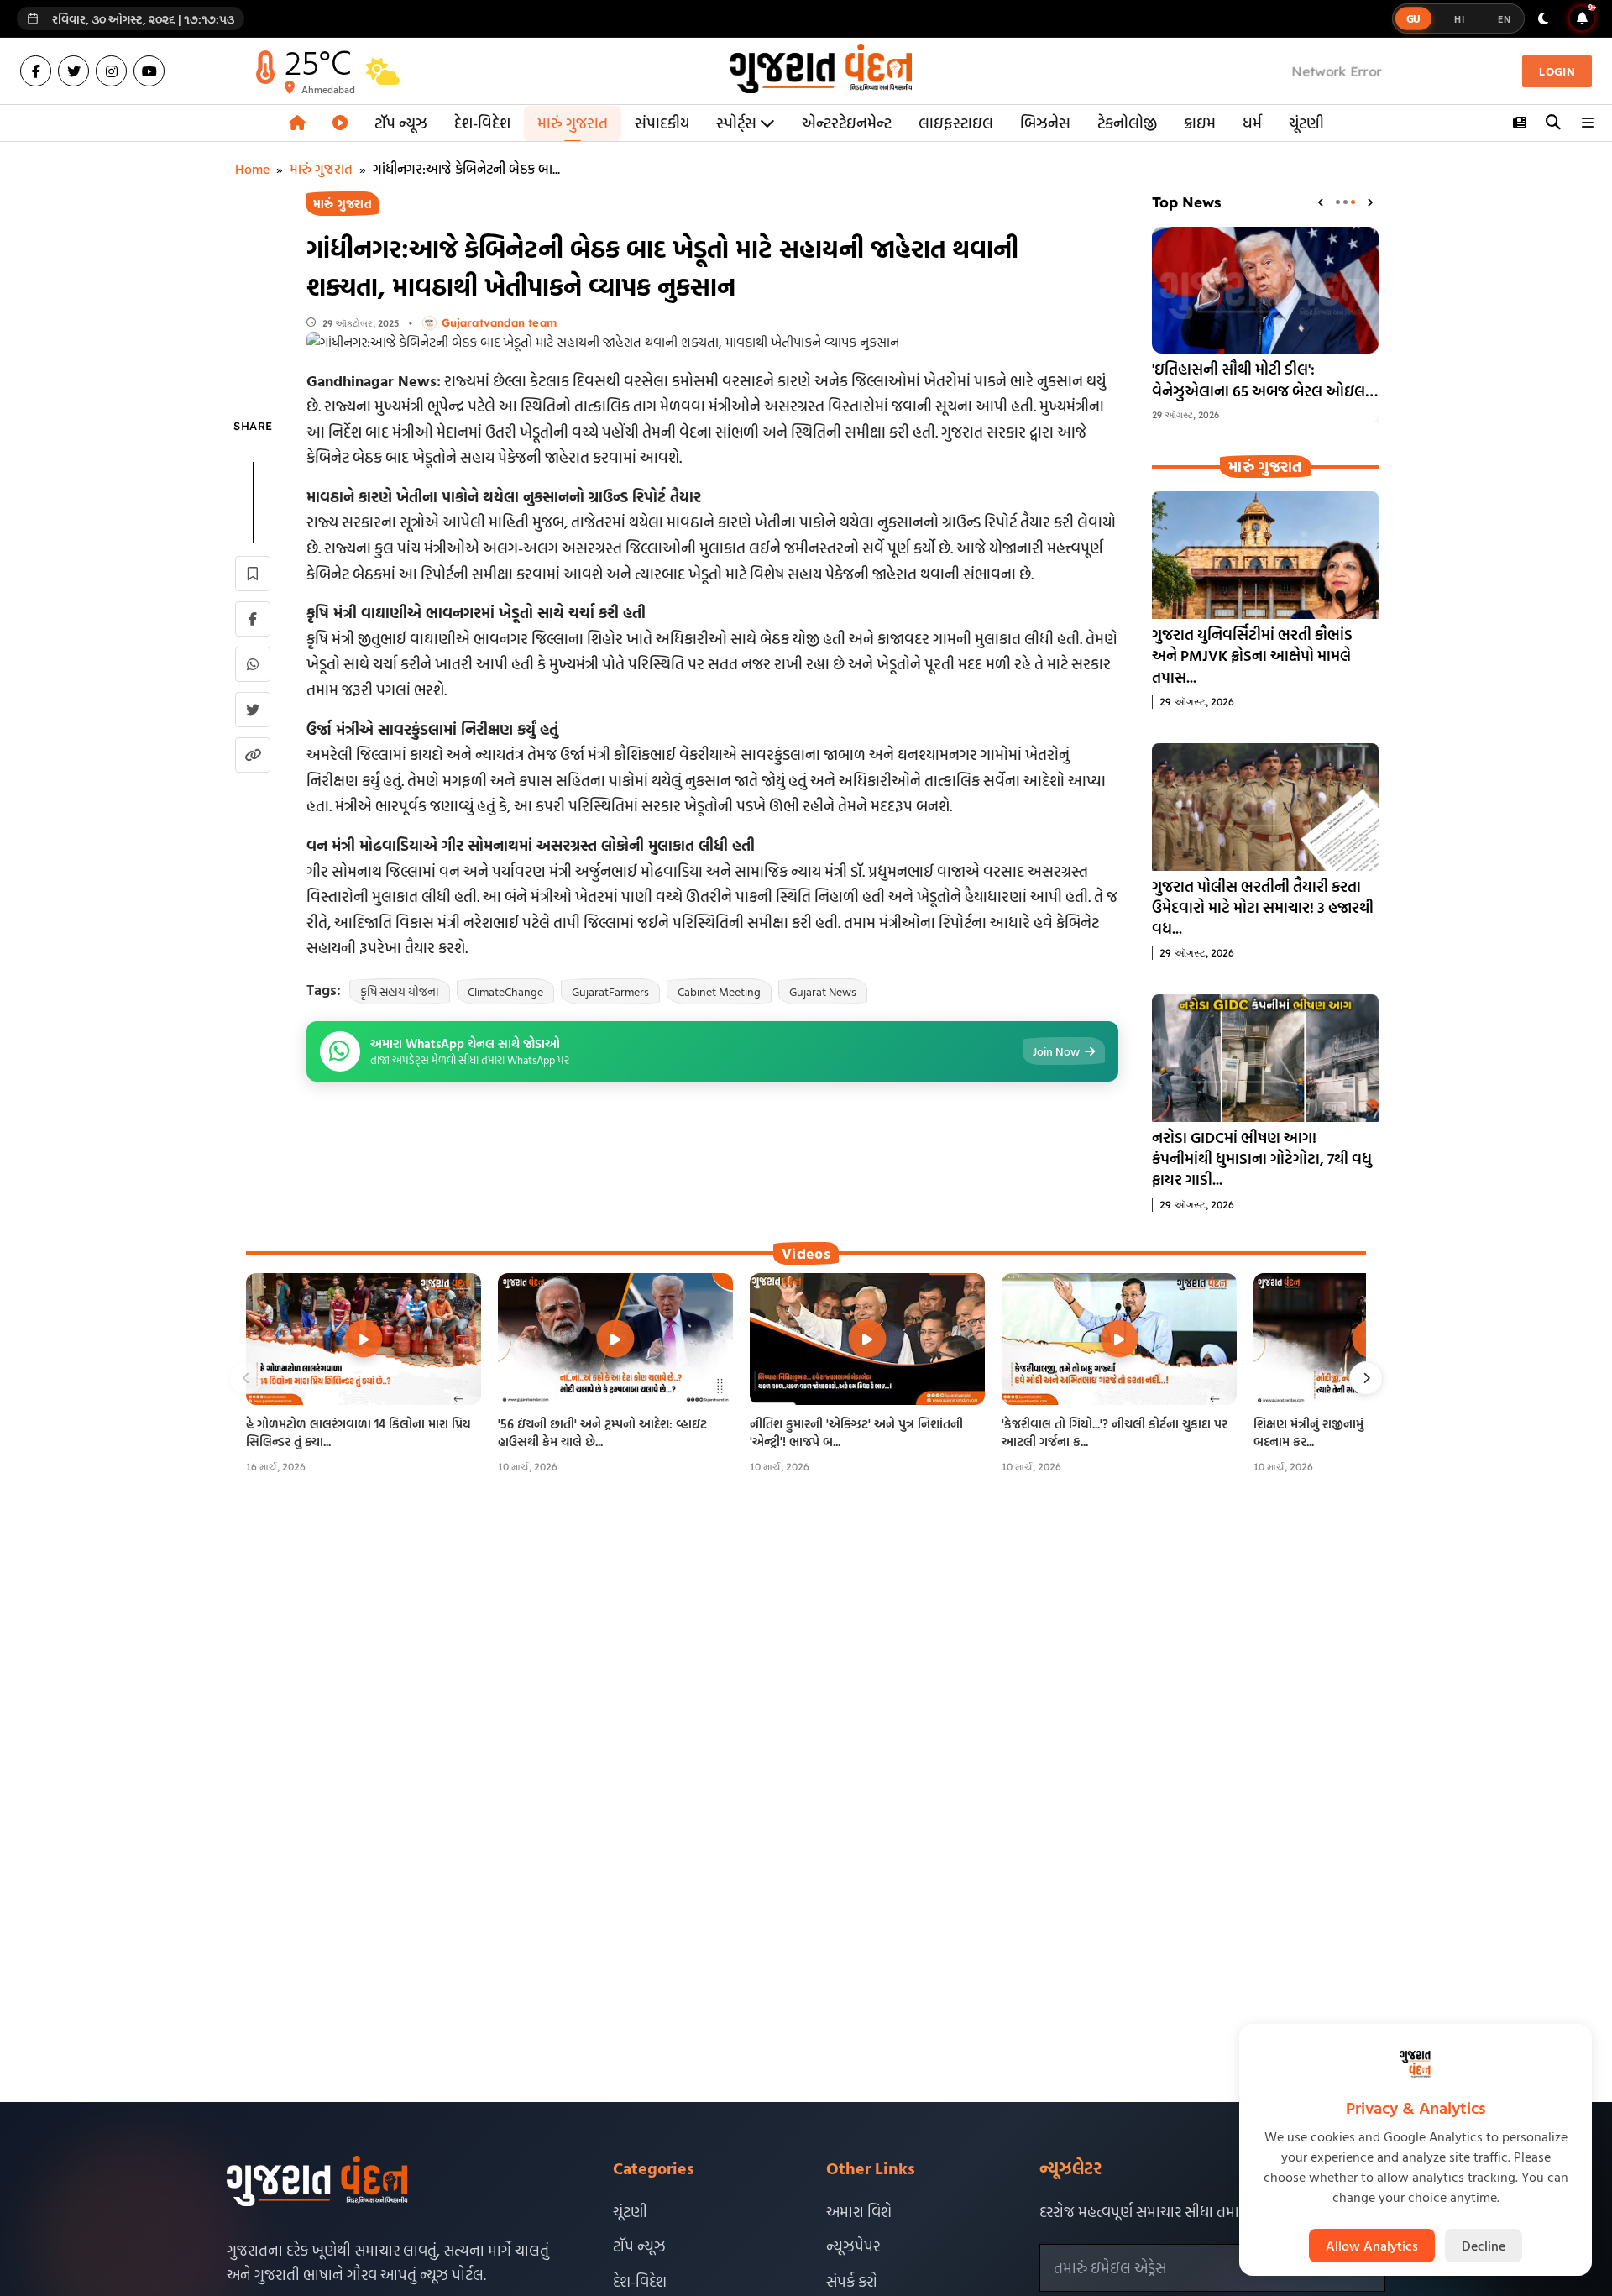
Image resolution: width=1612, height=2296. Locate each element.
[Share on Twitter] (253, 710)
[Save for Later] (253, 574)
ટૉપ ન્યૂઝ (401, 123)
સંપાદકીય (662, 123)
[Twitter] (73, 71)
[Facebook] (36, 71)
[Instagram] (111, 71)
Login (1557, 71)
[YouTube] (149, 71)
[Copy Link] (253, 755)
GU (1414, 19)
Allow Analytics (1372, 2246)
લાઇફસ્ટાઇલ (956, 123)
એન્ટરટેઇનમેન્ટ (847, 123)
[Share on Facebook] (253, 619)
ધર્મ (1252, 123)
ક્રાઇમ (1200, 123)
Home (252, 169)
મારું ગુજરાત (573, 123)
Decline (1484, 2246)
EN (1504, 18)
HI (1459, 18)
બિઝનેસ (1045, 123)
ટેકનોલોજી (1127, 123)
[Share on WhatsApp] (253, 664)
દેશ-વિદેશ (482, 123)
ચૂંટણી (1306, 123)
